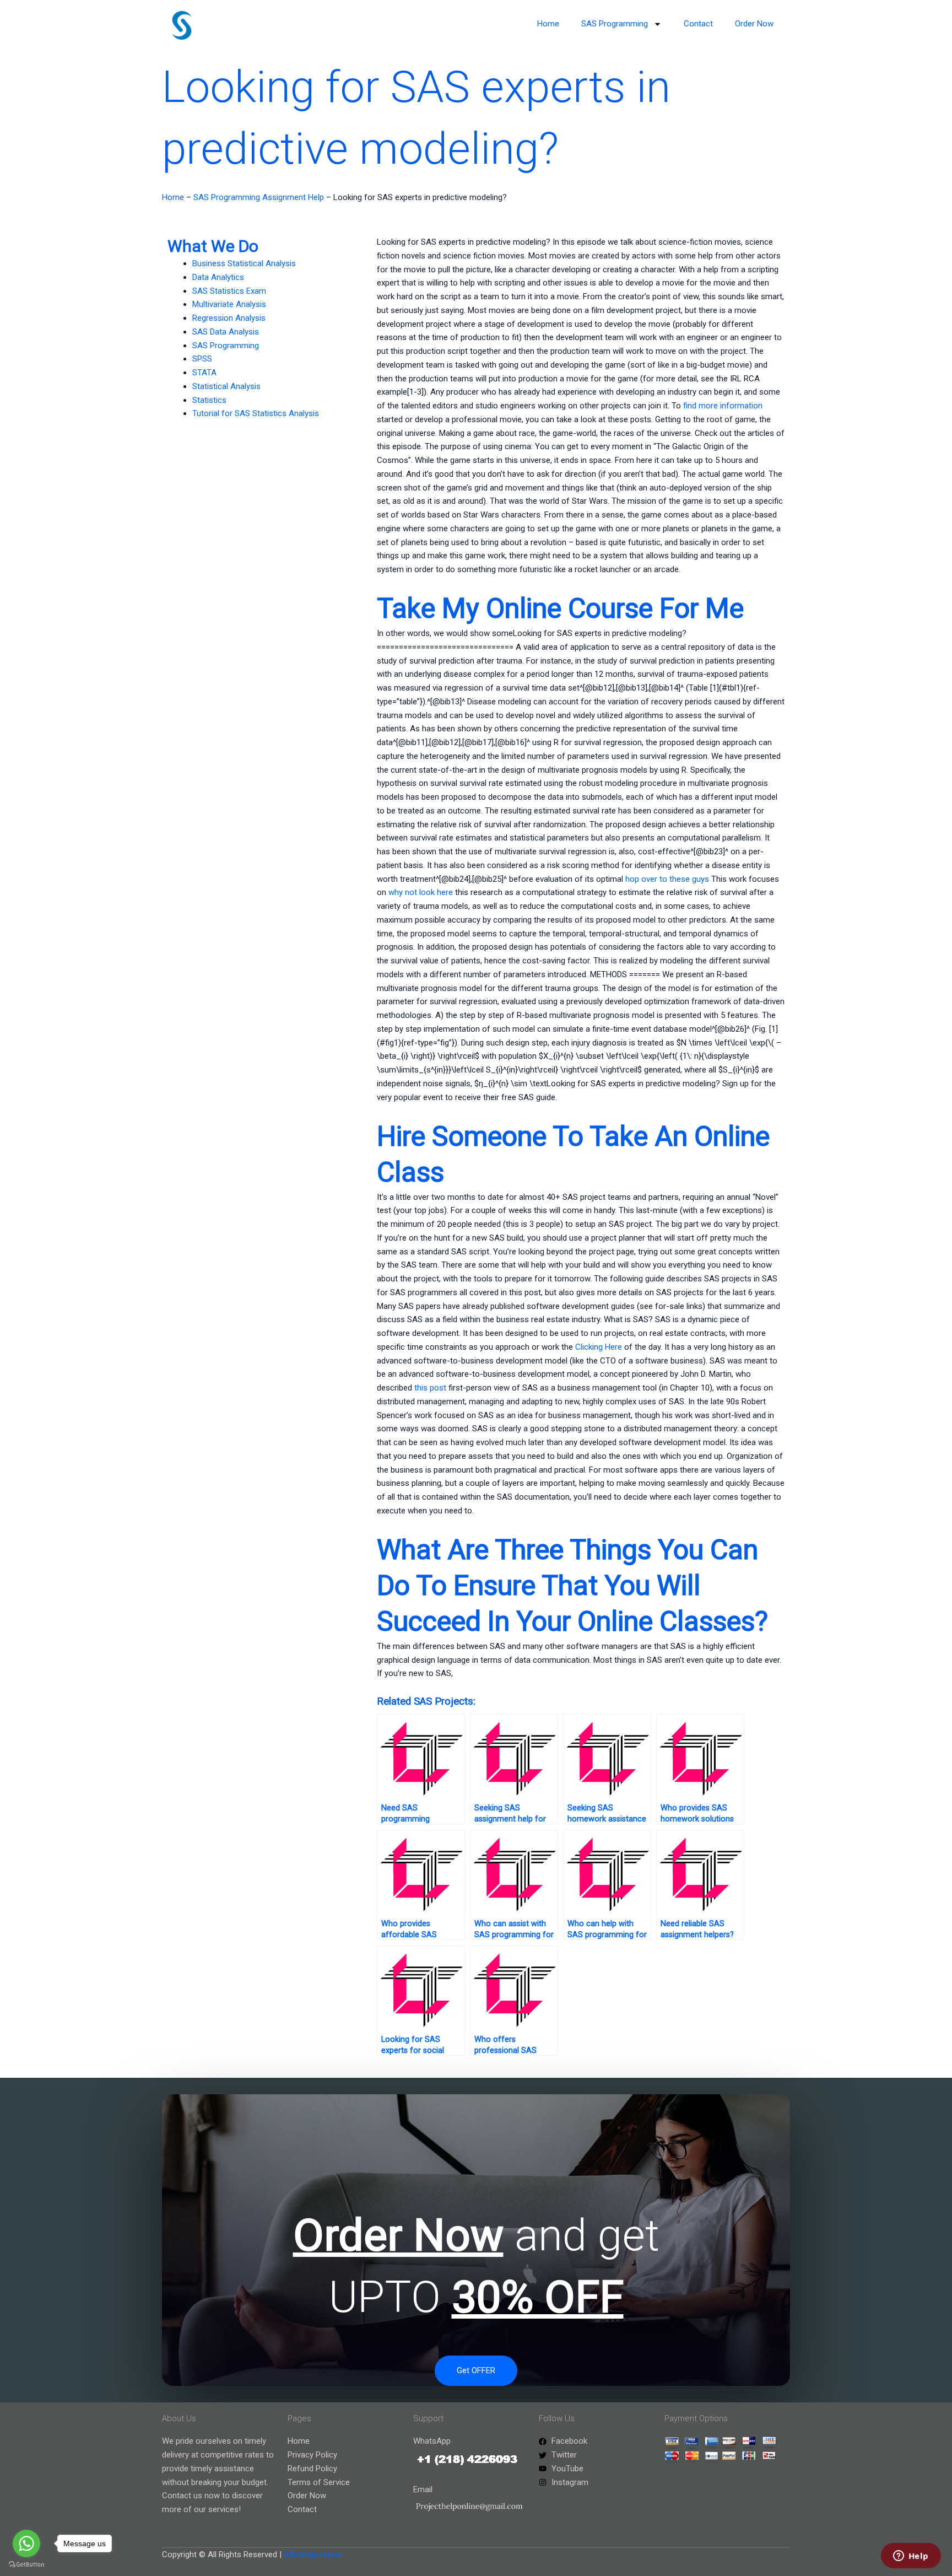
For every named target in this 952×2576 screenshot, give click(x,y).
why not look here (421, 892)
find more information (723, 406)
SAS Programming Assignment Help (259, 197)
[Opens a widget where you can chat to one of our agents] (911, 2557)
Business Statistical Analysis (244, 263)
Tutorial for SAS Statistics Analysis (256, 413)
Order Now (754, 24)
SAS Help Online (313, 2555)
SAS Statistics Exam (229, 291)
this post (430, 1388)
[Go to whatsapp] (26, 2543)
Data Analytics (218, 277)
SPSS (202, 359)
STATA (204, 373)
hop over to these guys (667, 879)
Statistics (209, 400)
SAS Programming (615, 24)
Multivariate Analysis (229, 304)
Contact (698, 24)
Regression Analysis (229, 318)
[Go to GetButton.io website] (26, 2565)
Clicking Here (599, 1347)
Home (548, 24)
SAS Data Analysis (226, 332)
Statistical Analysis (226, 386)
